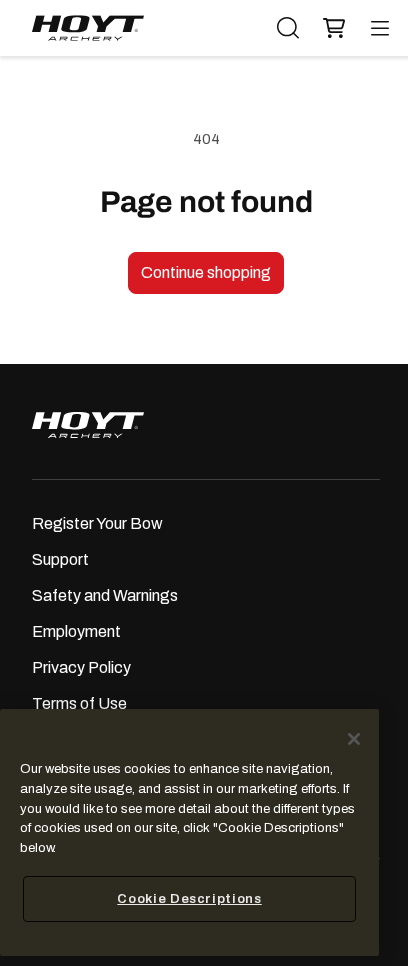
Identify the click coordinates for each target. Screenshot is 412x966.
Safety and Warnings (105, 595)
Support (60, 559)
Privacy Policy (81, 667)
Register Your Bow (97, 523)
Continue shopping (206, 272)
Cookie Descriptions (189, 898)
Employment (76, 631)
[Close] (354, 739)
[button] (329, 28)
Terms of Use (79, 703)
